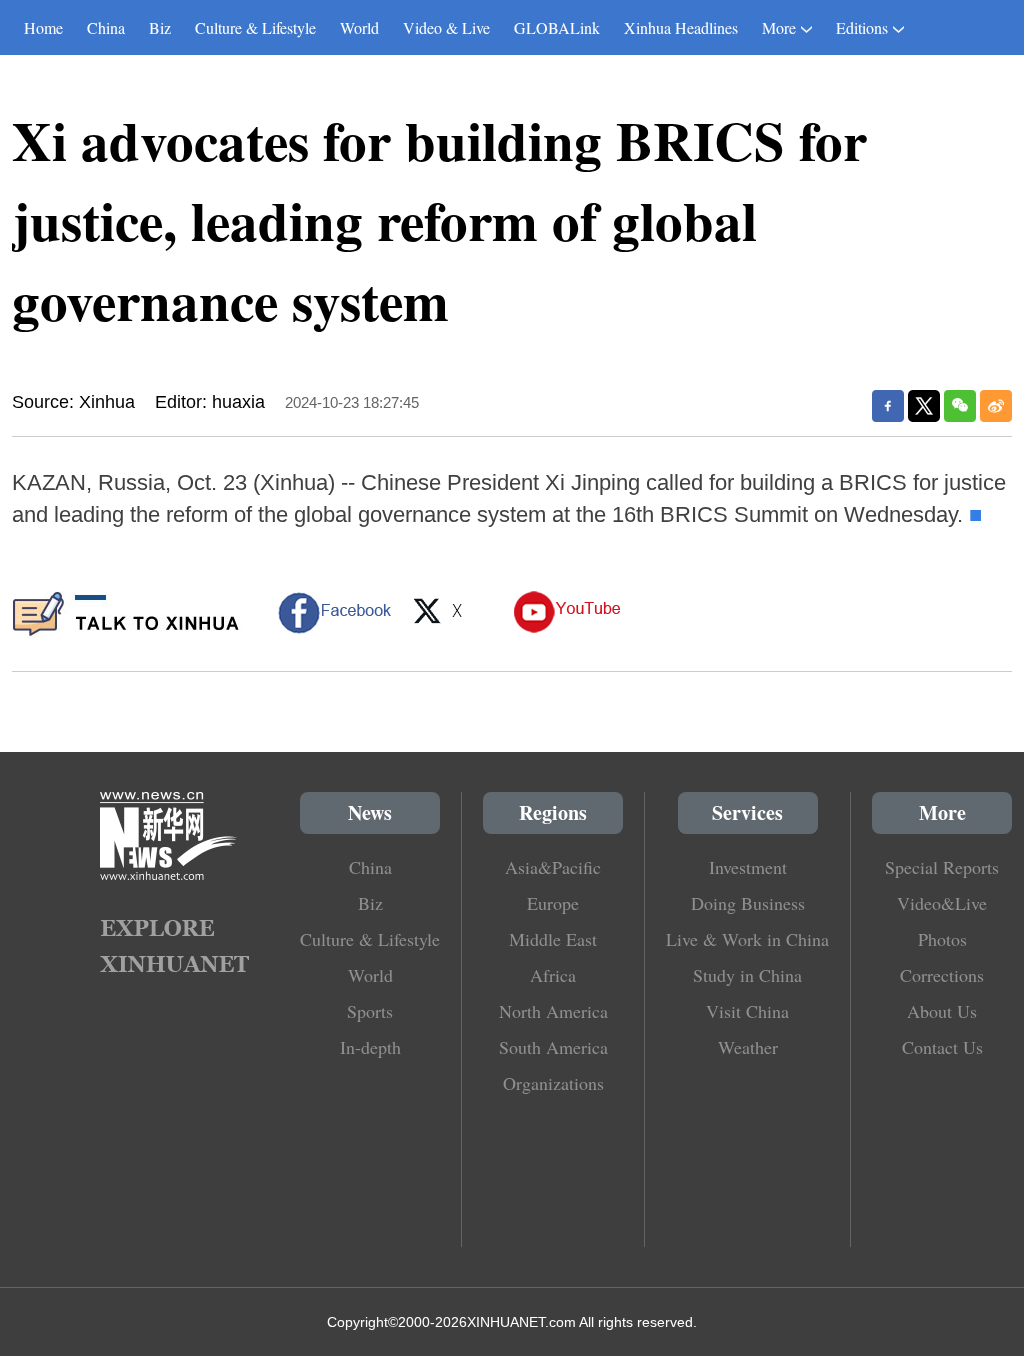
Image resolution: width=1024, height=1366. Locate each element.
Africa (553, 975)
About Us (942, 1011)
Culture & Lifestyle (255, 27)
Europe (553, 903)
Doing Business (748, 903)
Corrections (942, 975)
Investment (748, 867)
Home (43, 27)
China (106, 27)
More (779, 27)
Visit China (747, 1011)
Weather (748, 1047)
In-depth (370, 1047)
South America (553, 1047)
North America (553, 1011)
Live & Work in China (747, 939)
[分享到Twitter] (924, 406)
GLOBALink (557, 27)
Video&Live (942, 903)
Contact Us (942, 1047)
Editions (862, 27)
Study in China (747, 975)
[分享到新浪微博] (996, 406)
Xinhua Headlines (681, 27)
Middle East (553, 939)
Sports (370, 1011)
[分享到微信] (960, 406)
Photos (942, 939)
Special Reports (942, 867)
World (359, 27)
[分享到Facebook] (888, 406)
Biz (160, 27)
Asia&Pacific (553, 867)
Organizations (553, 1083)
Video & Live (446, 27)
